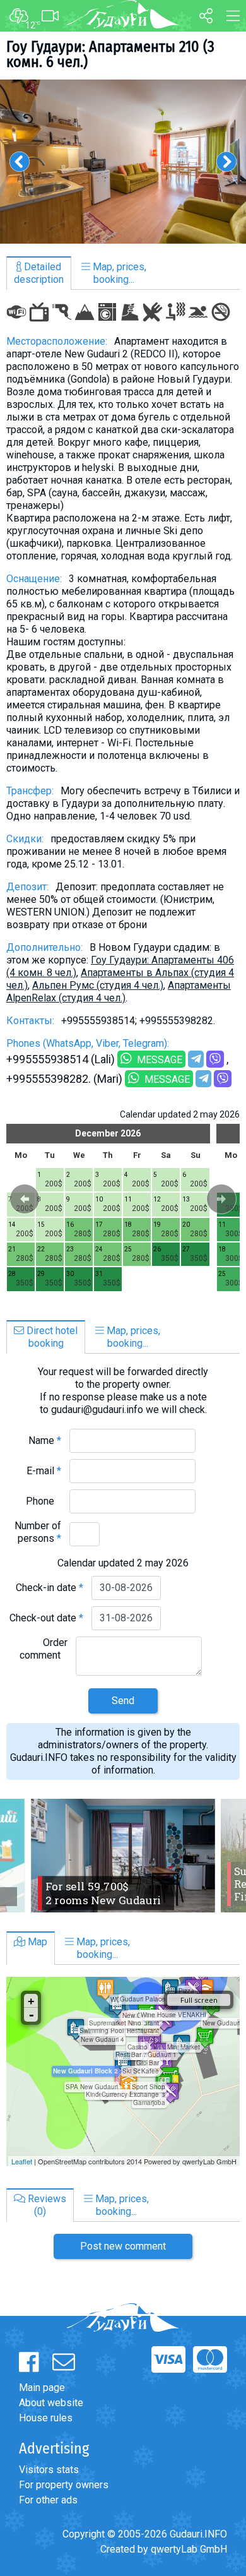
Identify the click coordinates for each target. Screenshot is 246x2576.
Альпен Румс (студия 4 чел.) (98, 985)
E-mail (44, 1471)
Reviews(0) (46, 2205)
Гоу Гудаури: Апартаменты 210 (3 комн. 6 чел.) (110, 54)
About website (51, 2403)
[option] (123, 162)
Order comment (44, 1649)
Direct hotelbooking (51, 1337)
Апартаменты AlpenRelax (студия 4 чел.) (119, 992)
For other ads (48, 2500)
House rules (46, 2418)
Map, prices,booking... (118, 273)
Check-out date (46, 1618)
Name (45, 1440)
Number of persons (38, 1532)
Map (36, 1942)
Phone (44, 1501)
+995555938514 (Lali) (61, 1059)
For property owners (64, 2485)
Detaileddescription (39, 273)
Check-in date (50, 1588)
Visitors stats (49, 2470)
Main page (42, 2388)
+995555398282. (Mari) (64, 1079)
